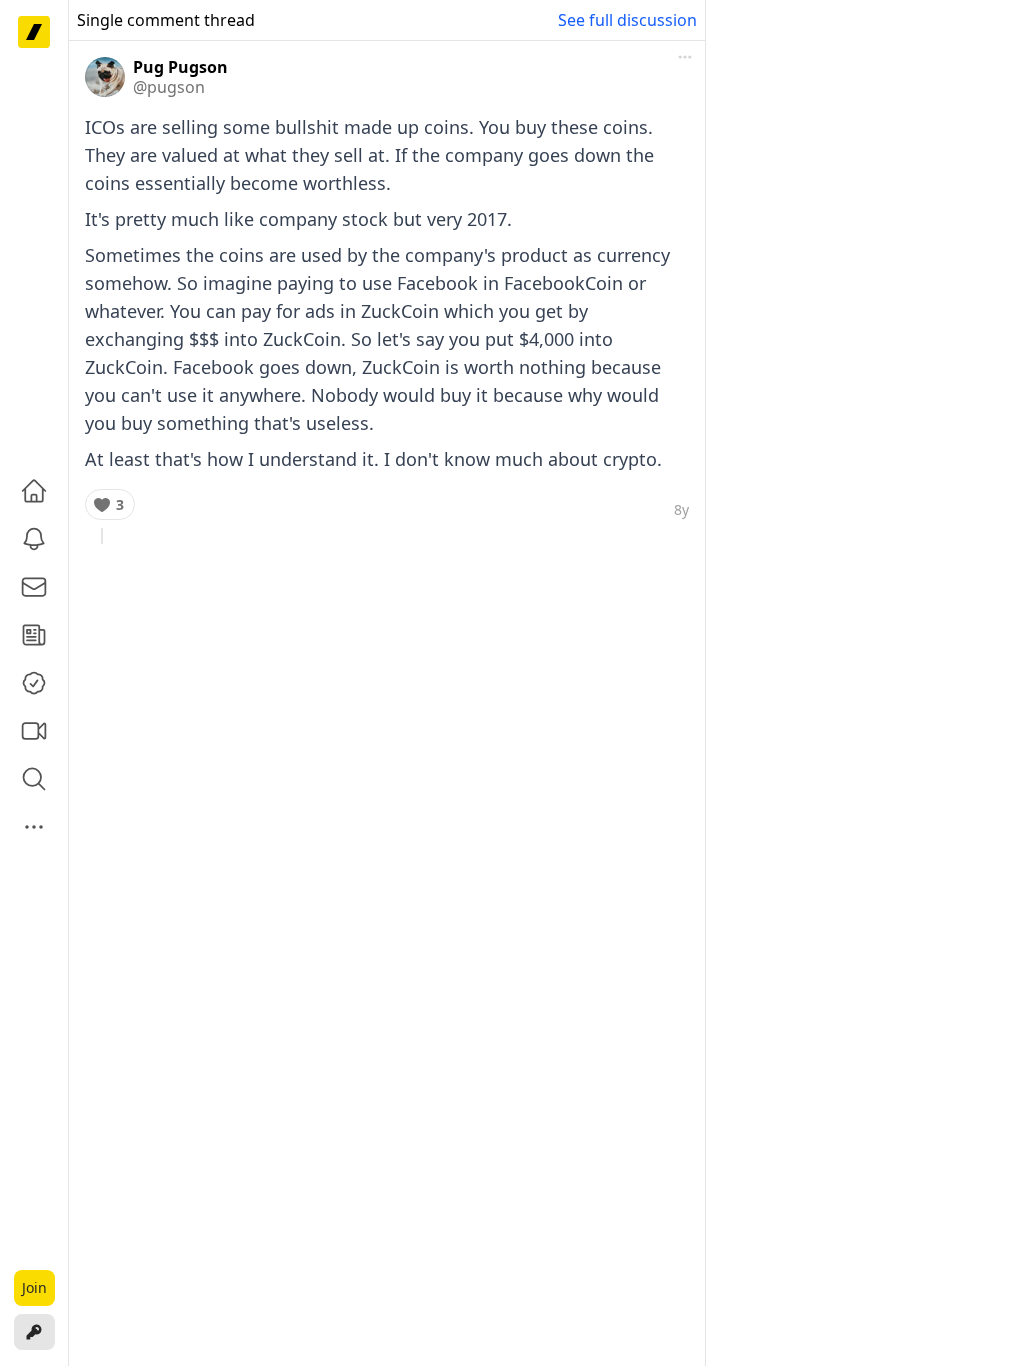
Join (34, 1287)
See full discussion (627, 20)
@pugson (169, 87)
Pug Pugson (180, 67)
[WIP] (34, 32)
